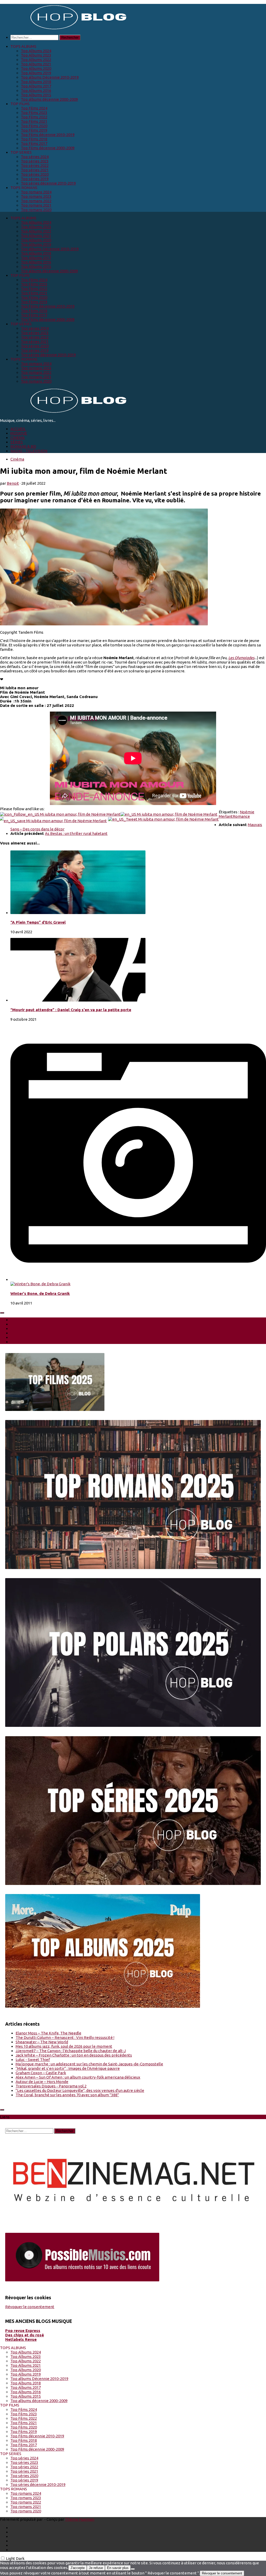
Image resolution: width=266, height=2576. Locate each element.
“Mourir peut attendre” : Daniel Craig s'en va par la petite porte (71, 1010)
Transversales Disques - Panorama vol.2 (51, 2086)
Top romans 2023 (36, 196)
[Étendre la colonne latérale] (2, 1313)
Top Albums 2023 (36, 55)
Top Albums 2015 (36, 95)
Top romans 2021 (36, 205)
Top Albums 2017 (36, 86)
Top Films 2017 (34, 143)
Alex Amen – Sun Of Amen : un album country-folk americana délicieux (78, 2077)
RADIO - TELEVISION (29, 451)
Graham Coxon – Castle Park (41, 2073)
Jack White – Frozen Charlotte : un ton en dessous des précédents (74, 2055)
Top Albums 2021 (36, 64)
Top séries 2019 (35, 179)
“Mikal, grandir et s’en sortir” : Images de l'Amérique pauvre (68, 2068)
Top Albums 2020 (36, 68)
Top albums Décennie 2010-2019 (50, 77)
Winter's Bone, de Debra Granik (40, 1293)
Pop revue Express (23, 2331)
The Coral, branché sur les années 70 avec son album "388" (67, 2095)
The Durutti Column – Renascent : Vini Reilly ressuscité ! (65, 2037)
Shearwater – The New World (42, 2042)
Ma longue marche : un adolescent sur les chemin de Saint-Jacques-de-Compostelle (89, 2064)
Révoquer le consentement (30, 2307)
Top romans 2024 (36, 192)
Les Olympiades (241, 658)
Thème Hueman (80, 2519)
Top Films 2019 (34, 130)
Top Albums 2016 (36, 90)
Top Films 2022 (34, 117)
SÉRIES (17, 442)
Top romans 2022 (36, 201)
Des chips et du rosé (25, 2335)
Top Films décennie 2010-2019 (48, 135)
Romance (241, 816)
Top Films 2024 (34, 108)
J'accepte (78, 2568)
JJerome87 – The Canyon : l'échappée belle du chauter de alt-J (71, 2051)
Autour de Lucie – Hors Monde (42, 2082)
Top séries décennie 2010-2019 (48, 183)
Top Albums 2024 (36, 51)
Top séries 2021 (35, 170)
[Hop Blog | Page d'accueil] (65, 29)
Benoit (13, 483)
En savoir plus (118, 2568)
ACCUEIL (18, 429)
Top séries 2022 (35, 165)
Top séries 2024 (35, 157)
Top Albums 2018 (36, 82)
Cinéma (17, 459)
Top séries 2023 (35, 161)
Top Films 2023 (34, 113)
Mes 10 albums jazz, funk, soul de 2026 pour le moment (64, 2046)
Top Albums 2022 (36, 60)
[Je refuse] (133, 2569)
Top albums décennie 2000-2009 (49, 99)
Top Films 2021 (34, 121)
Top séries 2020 (35, 174)
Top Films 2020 (34, 126)
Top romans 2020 (36, 210)
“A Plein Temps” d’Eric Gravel (38, 922)
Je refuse (96, 2568)
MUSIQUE (19, 433)
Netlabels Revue (21, 2339)
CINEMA (18, 438)
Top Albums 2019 (36, 73)
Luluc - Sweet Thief (33, 2060)
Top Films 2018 (34, 139)
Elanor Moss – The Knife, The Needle (48, 2033)
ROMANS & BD (23, 446)
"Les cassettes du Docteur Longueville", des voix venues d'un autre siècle (80, 2090)
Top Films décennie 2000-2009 (48, 148)
